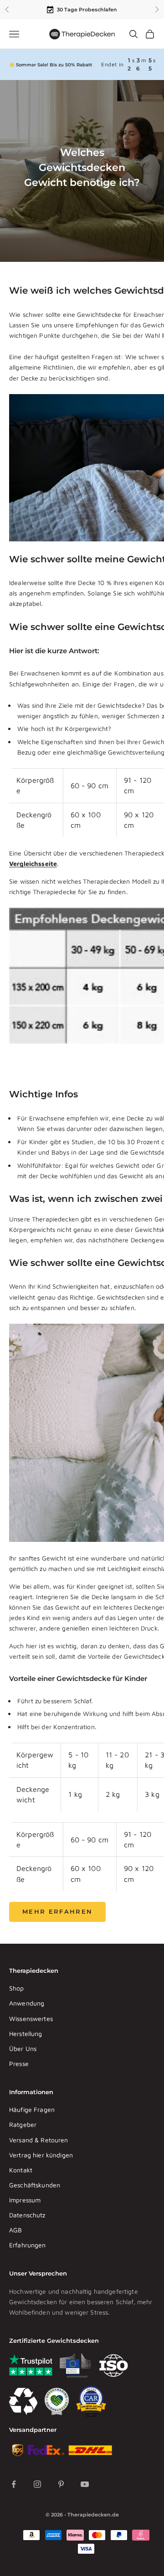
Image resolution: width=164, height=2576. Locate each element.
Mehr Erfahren (57, 1911)
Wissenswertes (31, 2018)
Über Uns (23, 2048)
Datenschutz (27, 2215)
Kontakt (21, 2170)
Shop (17, 1988)
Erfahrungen (28, 2245)
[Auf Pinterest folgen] (61, 2484)
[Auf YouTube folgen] (85, 2484)
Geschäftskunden (35, 2185)
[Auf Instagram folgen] (37, 2484)
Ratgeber (23, 2124)
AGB (15, 2230)
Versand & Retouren (39, 2140)
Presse (19, 2063)
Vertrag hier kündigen (41, 2155)
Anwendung (27, 2003)
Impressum (25, 2200)
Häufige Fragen (32, 2109)
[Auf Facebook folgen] (14, 2484)
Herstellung (26, 2033)
